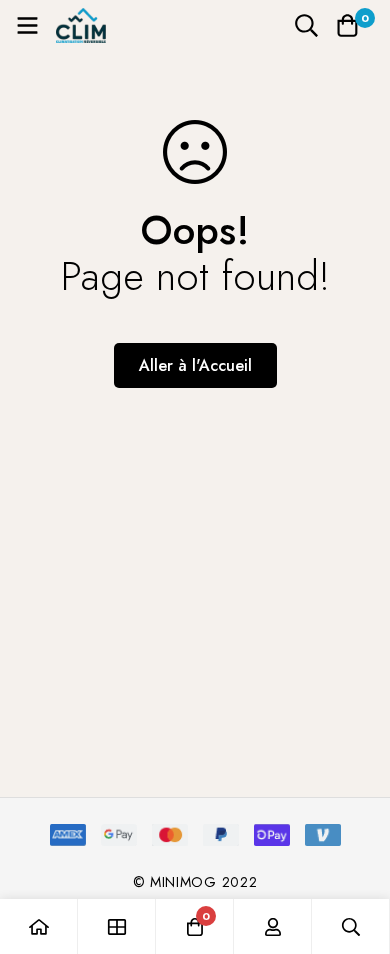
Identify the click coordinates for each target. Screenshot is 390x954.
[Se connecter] (273, 926)
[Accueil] (39, 926)
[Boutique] (117, 926)
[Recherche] (306, 25)
